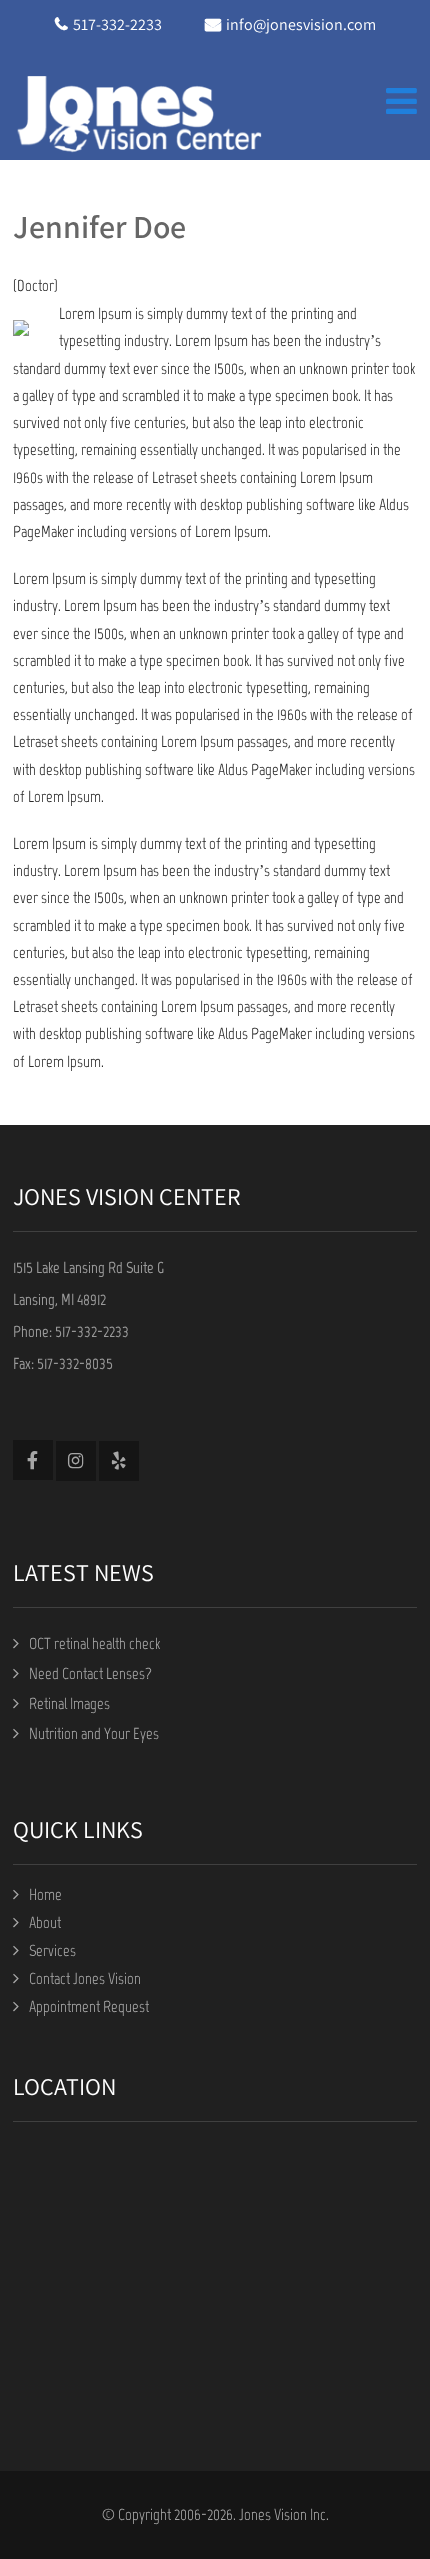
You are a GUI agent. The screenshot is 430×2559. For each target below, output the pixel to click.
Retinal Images (69, 1703)
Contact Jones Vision (85, 1978)
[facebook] (33, 1460)
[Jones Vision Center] (138, 112)
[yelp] (119, 1461)
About (45, 1922)
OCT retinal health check (94, 1643)
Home (45, 1894)
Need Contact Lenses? (90, 1673)
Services (52, 1950)
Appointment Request (89, 2006)
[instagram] (76, 1461)
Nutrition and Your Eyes (94, 1733)
